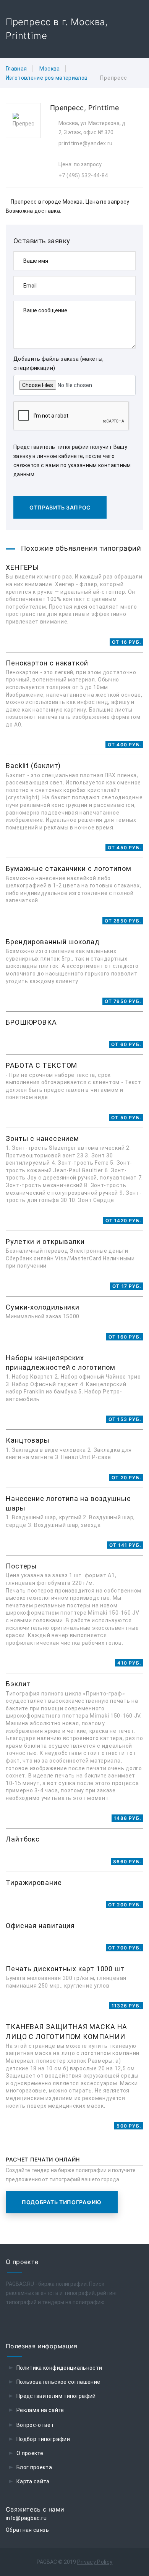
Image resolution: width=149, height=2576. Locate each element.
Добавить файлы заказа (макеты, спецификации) (59, 363)
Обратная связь (27, 2530)
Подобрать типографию (62, 2202)
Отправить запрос (60, 507)
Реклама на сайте (40, 2410)
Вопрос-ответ (35, 2425)
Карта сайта (33, 2481)
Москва (49, 69)
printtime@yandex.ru (86, 143)
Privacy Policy (95, 2562)
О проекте (30, 2453)
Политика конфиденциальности (59, 2368)
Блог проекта (34, 2467)
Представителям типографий (56, 2396)
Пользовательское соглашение (58, 2382)
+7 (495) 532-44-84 (83, 175)
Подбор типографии (43, 2439)
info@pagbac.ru (26, 2518)
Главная (16, 69)
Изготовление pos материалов (47, 78)
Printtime (104, 108)
